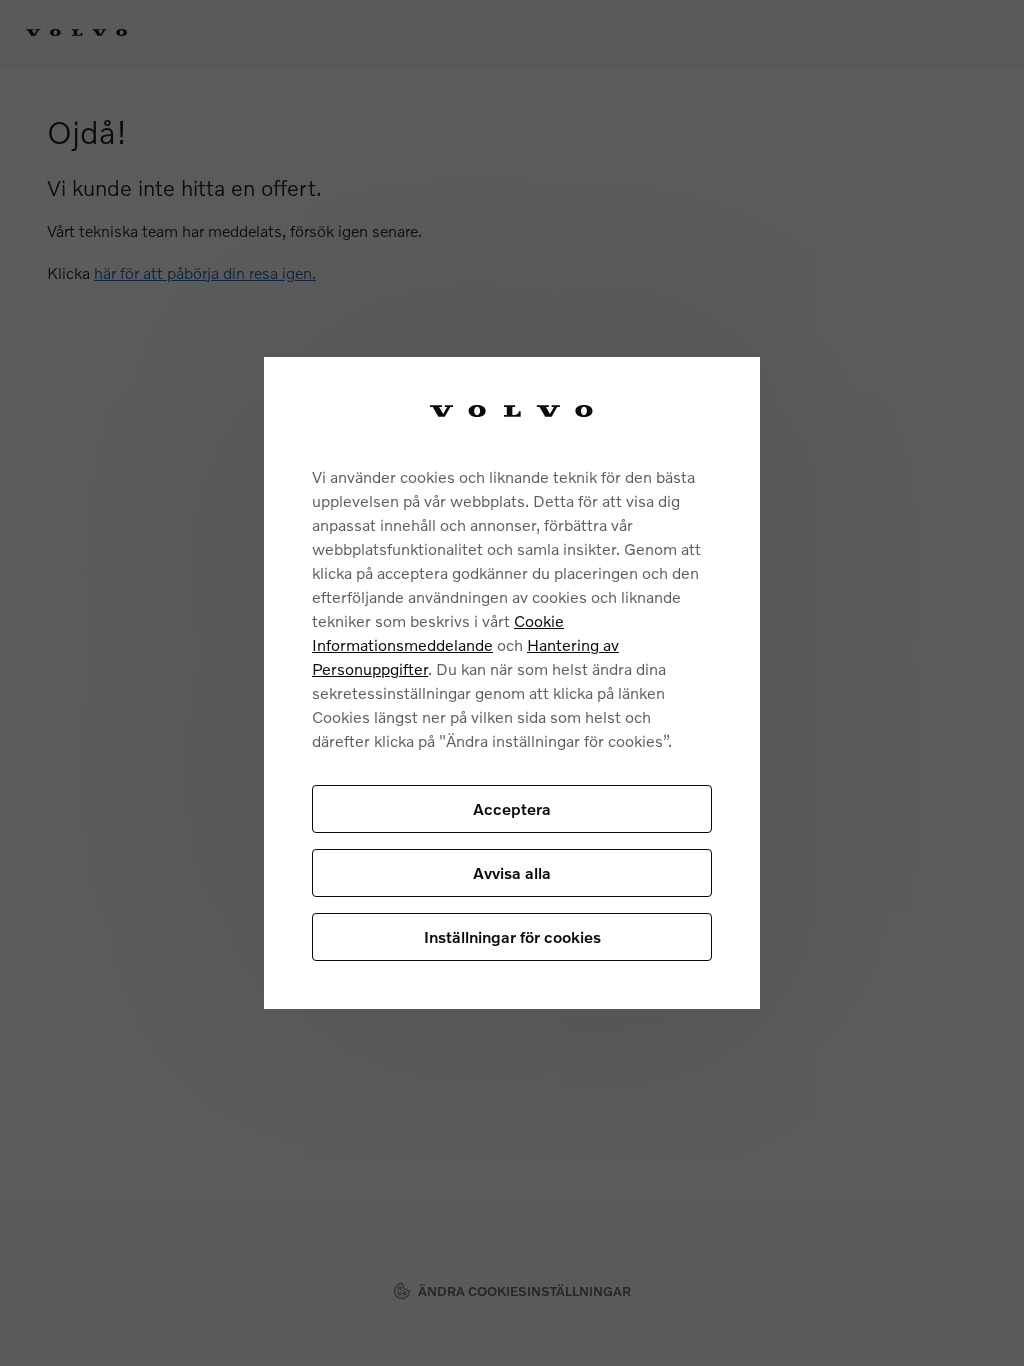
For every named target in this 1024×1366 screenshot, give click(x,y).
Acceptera (512, 808)
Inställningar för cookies (512, 936)
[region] (512, 683)
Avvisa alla (512, 872)
